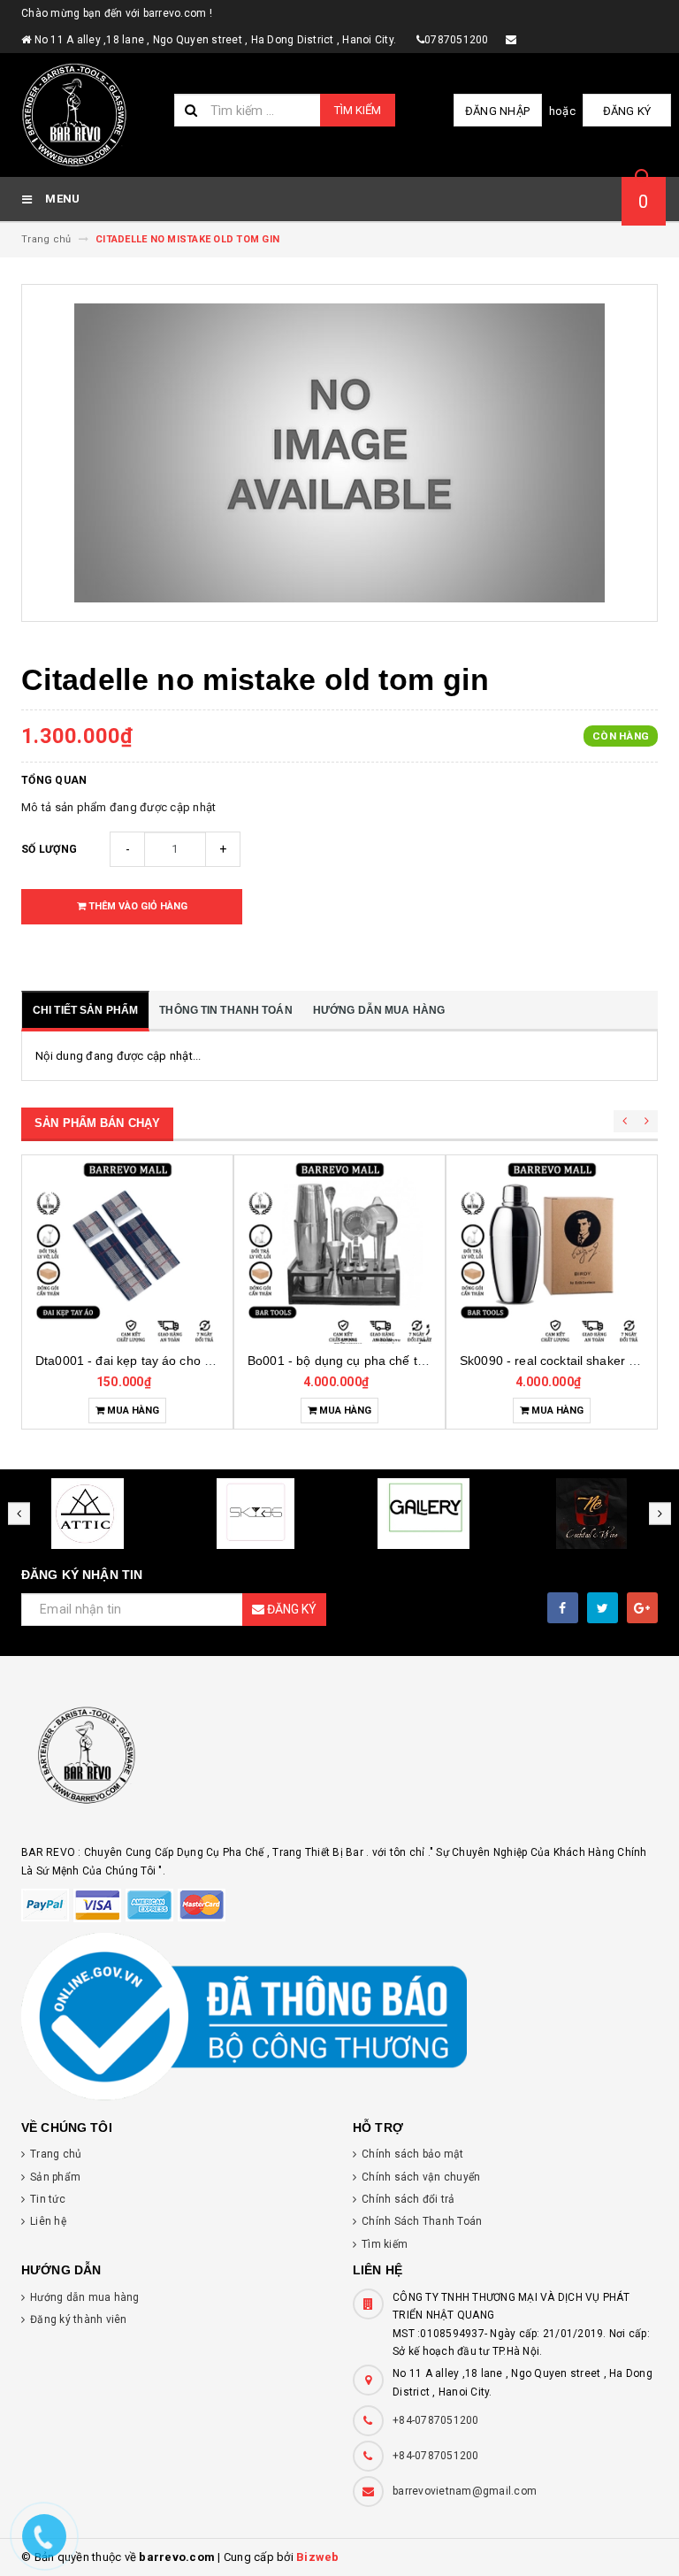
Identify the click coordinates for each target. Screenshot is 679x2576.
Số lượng (49, 849)
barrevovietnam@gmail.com (465, 2491)
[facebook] (563, 1608)
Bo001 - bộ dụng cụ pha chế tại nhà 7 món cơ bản (179, 1361)
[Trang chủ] (91, 115)
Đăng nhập (497, 111)
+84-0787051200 (436, 2420)
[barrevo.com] (339, 1763)
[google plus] (642, 1608)
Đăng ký (627, 111)
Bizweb (318, 2557)
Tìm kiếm (358, 110)
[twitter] (603, 1608)
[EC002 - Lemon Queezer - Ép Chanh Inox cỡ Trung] (552, 1252)
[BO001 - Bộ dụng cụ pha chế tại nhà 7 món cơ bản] (127, 1252)
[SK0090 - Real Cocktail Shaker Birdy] (339, 1252)
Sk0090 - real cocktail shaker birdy (346, 1361)
